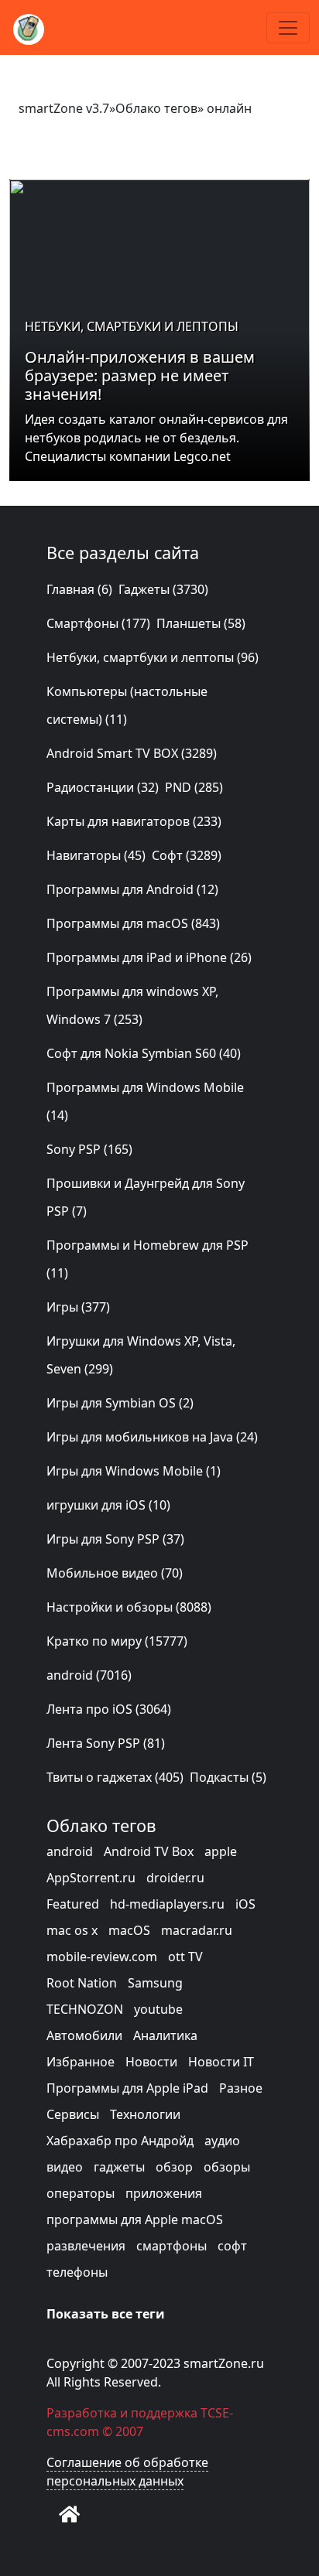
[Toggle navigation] (288, 28)
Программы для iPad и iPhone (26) (149, 957)
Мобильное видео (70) (115, 1573)
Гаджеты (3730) (163, 589)
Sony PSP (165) (89, 1149)
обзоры (227, 2167)
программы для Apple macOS (135, 2219)
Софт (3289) (187, 855)
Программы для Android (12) (132, 889)
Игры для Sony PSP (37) (115, 1539)
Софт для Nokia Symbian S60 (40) (144, 1053)
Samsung (155, 1983)
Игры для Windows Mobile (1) (134, 1471)
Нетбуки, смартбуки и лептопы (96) (153, 657)
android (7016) (89, 1675)
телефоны (77, 2272)
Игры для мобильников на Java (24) (152, 1437)
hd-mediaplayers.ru (167, 1904)
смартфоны (172, 2246)
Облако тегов (156, 108)
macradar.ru (197, 1930)
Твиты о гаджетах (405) (115, 1777)
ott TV (185, 1957)
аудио (222, 2141)
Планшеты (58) (201, 623)
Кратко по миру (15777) (117, 1641)
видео (65, 2167)
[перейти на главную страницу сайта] (69, 2514)
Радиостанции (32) (103, 787)
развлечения (86, 2246)
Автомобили (84, 2035)
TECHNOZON (85, 2009)
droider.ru (175, 1878)
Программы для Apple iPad (127, 2088)
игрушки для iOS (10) (108, 1505)
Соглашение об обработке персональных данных (127, 2472)
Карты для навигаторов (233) (134, 821)
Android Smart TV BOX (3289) (132, 753)
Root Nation (82, 1983)
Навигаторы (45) (96, 855)
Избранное (81, 2062)
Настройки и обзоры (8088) (129, 1607)
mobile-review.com (102, 1957)
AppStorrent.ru (91, 1878)
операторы (81, 2193)
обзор (174, 2167)
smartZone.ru (224, 2363)
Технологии (145, 2114)
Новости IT (221, 2062)
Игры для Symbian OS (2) (120, 1403)
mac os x (72, 1930)
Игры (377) (78, 1307)
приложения (164, 2193)
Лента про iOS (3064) (109, 1709)
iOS (245, 1904)
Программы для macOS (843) (133, 923)
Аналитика (165, 2035)
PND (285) (194, 787)
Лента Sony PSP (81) (106, 1743)
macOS (129, 1930)
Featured (73, 1904)
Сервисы (73, 2114)
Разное (241, 2088)
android (70, 1851)
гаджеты (119, 2167)
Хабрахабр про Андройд (120, 2141)
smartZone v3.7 (64, 108)
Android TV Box (149, 1851)
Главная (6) (79, 589)
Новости (151, 2062)
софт (232, 2246)
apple (221, 1851)
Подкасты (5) (228, 1777)
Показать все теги (106, 2314)
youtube (158, 2009)
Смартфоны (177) (98, 623)
